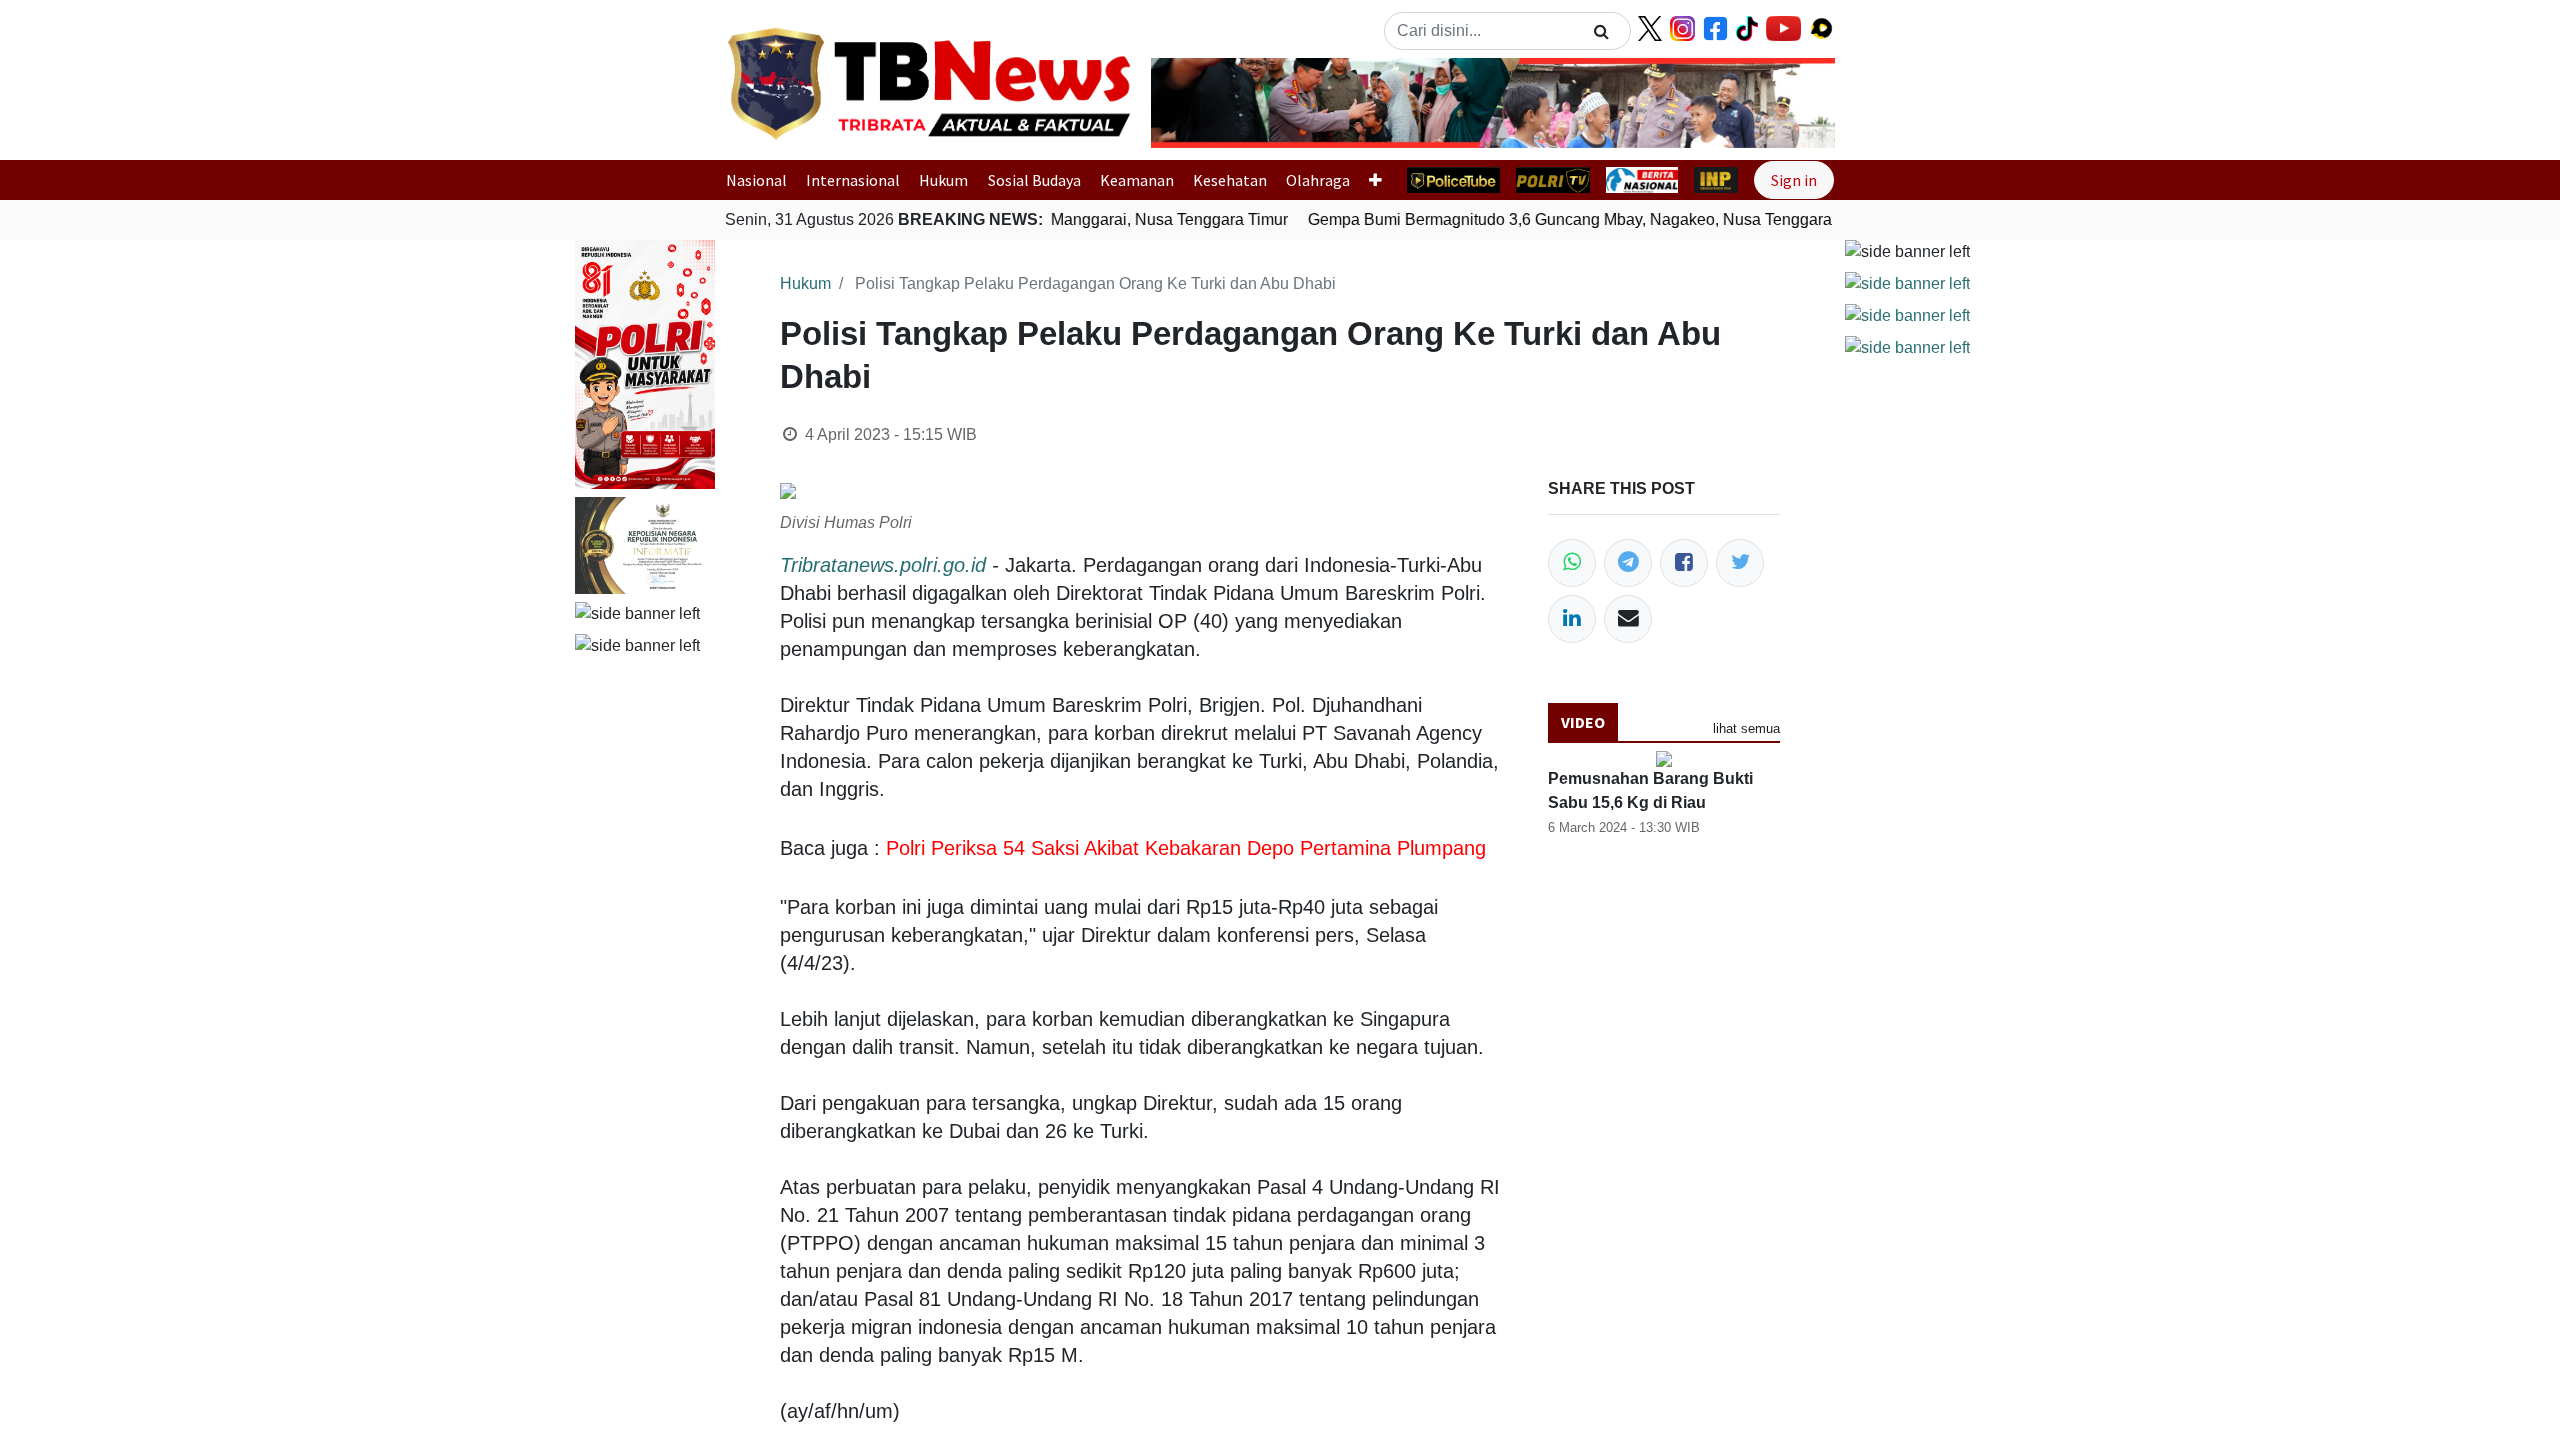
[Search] (1601, 31)
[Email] (1628, 619)
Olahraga (1318, 180)
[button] (1202, 103)
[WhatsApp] (1572, 563)
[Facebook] (1684, 563)
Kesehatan (1230, 180)
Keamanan (1137, 180)
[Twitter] (1740, 563)
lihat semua (1746, 728)
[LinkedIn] (1572, 619)
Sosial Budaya (1034, 180)
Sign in (1794, 180)
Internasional (853, 180)
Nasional (756, 180)
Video (1583, 722)
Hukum (943, 180)
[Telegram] (1628, 563)
